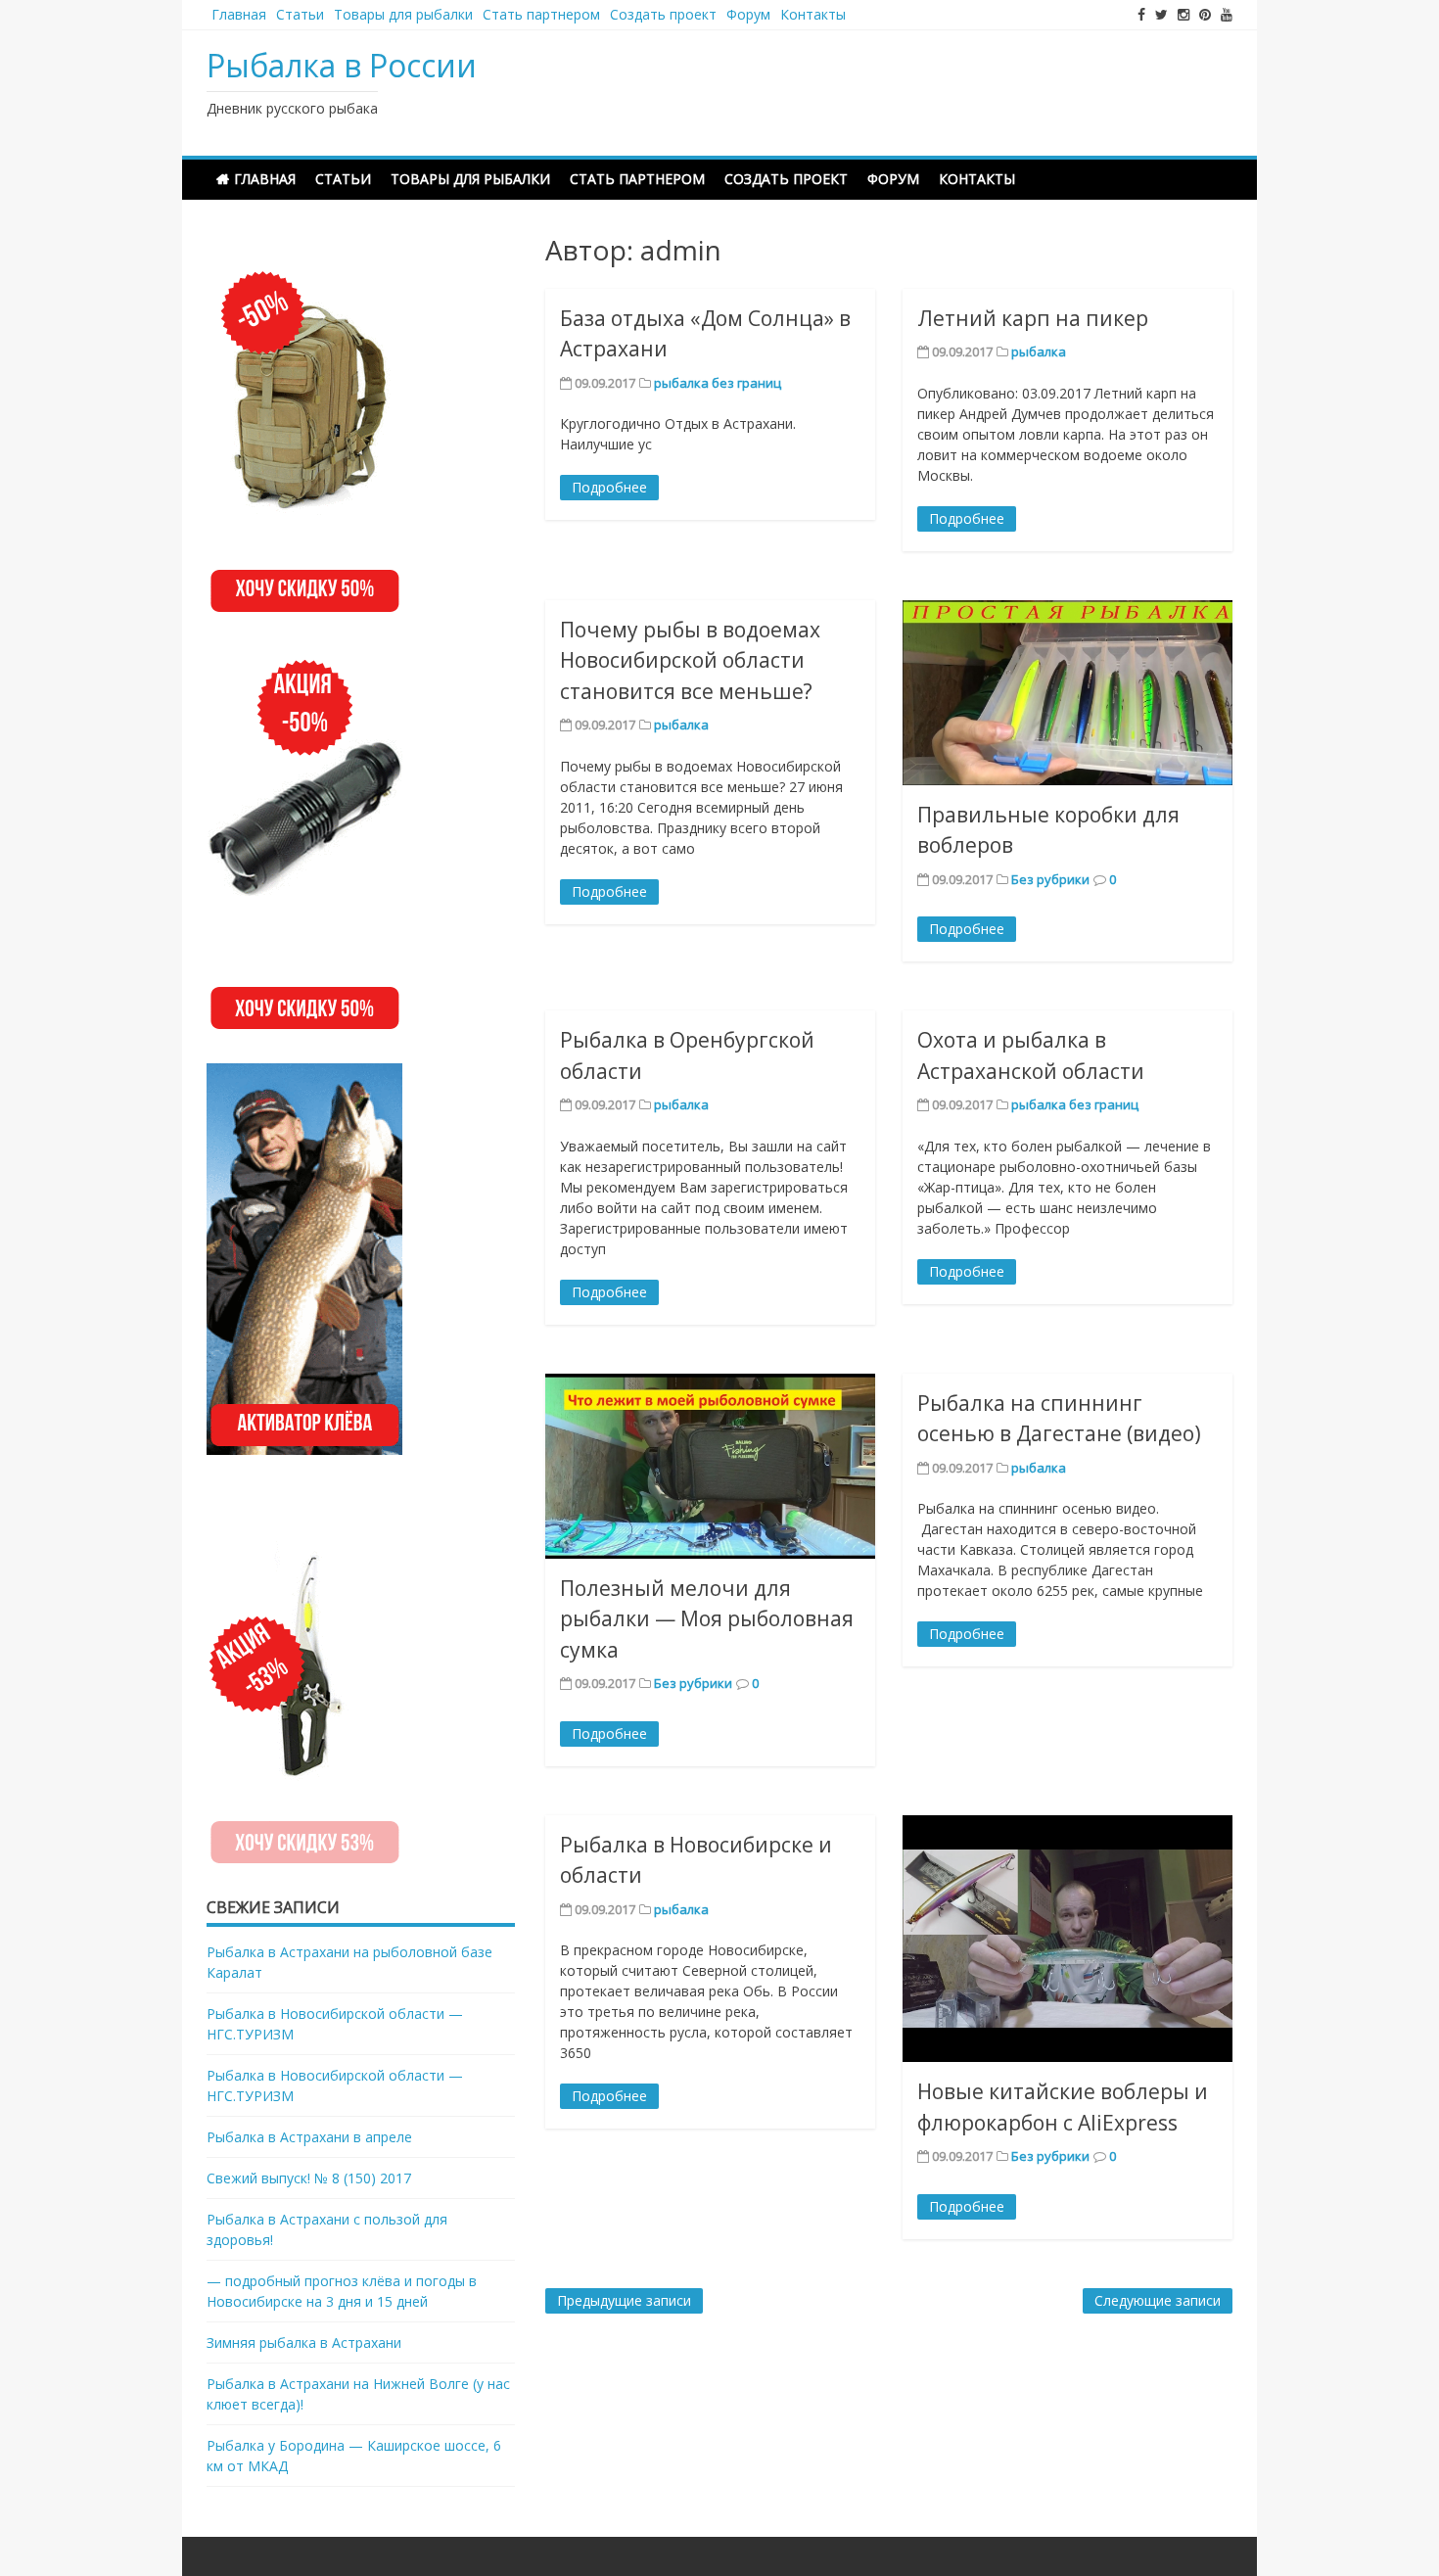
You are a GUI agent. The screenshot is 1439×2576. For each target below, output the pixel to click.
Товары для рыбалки (403, 14)
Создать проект (663, 14)
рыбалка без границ (718, 383)
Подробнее (609, 487)
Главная (239, 14)
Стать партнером (541, 14)
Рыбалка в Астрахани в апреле (309, 2137)
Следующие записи (1158, 2300)
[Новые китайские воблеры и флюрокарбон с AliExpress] (1068, 1939)
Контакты (813, 14)
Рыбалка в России (342, 65)
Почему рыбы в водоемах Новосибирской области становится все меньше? (690, 660)
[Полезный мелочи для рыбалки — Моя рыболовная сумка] (710, 1466)
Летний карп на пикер (1033, 318)
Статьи (300, 14)
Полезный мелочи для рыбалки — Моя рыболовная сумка (707, 1619)
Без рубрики (1050, 879)
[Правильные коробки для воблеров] (1068, 693)
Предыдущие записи (624, 2300)
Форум (748, 14)
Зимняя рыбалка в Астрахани (304, 2342)
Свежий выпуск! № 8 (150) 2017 (309, 2178)
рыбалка (1039, 351)
